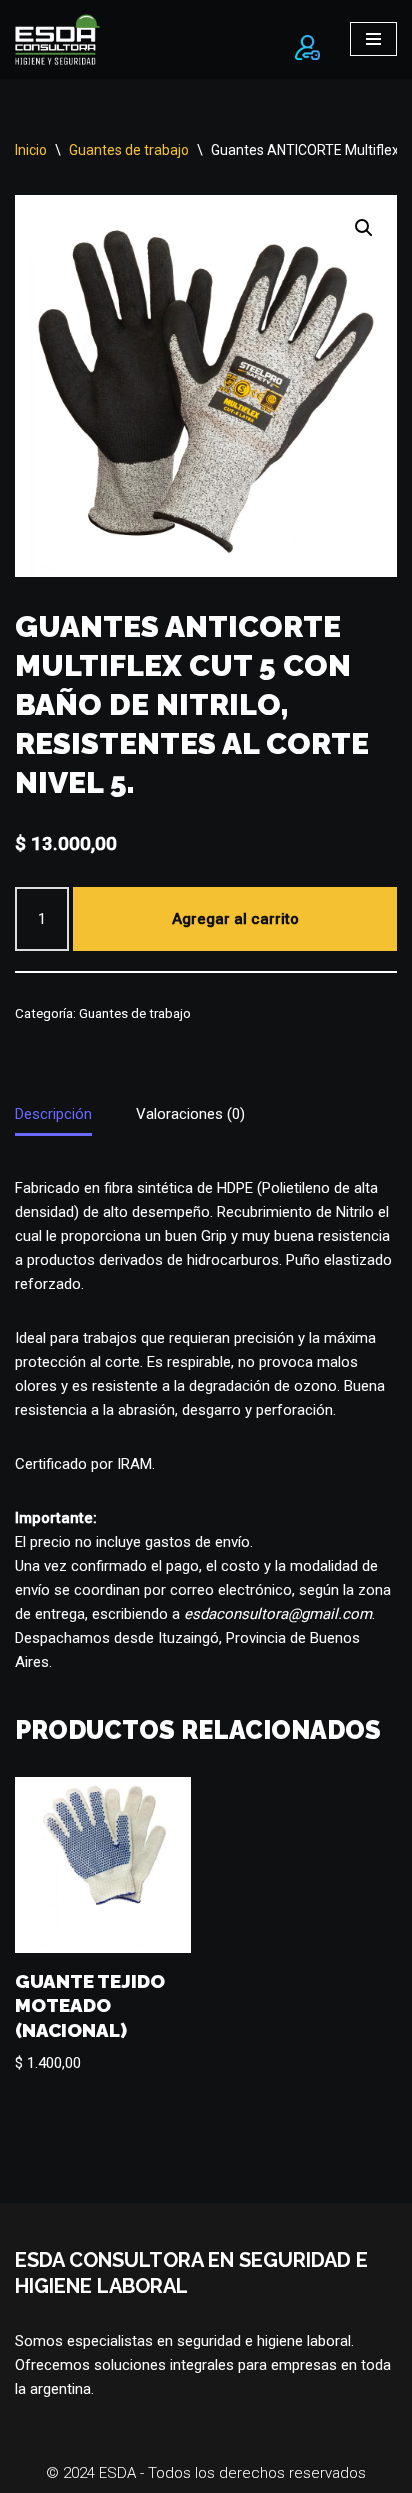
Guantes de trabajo (129, 150)
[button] (364, 228)
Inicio (31, 150)
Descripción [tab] (53, 1114)
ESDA (119, 2473)
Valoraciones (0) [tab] (190, 1114)
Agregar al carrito (235, 919)
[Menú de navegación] (373, 39)
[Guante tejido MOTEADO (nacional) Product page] (103, 1865)
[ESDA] (57, 39)
